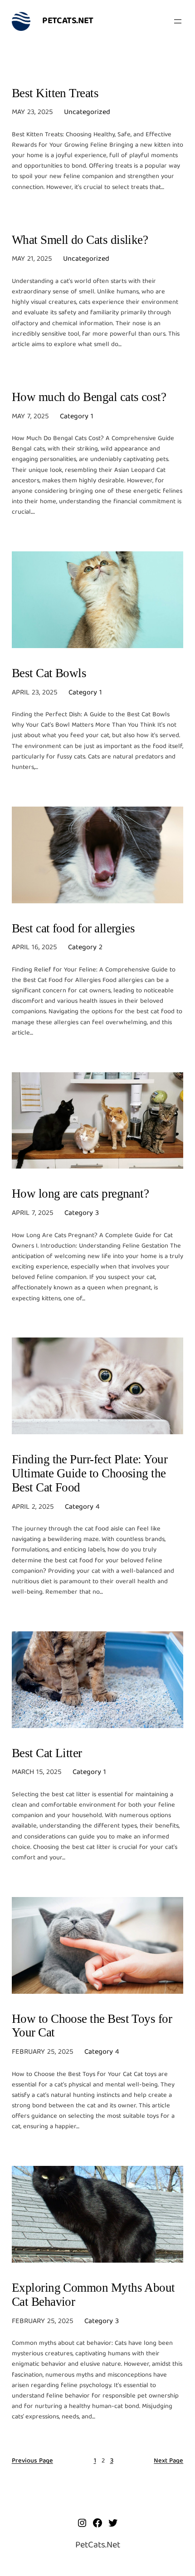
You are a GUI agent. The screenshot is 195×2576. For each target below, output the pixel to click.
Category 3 (82, 1214)
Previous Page (32, 2461)
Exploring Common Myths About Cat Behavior (93, 2295)
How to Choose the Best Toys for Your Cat (92, 2026)
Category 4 (82, 1507)
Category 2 (85, 948)
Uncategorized (87, 113)
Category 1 (77, 417)
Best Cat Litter (47, 1753)
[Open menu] (178, 21)
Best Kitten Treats (55, 93)
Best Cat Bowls (49, 673)
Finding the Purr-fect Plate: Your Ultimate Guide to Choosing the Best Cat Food (90, 1473)
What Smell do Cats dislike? (80, 240)
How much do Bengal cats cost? (89, 397)
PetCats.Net (68, 21)
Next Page (168, 2461)
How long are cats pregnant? (80, 1194)
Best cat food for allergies (73, 928)
